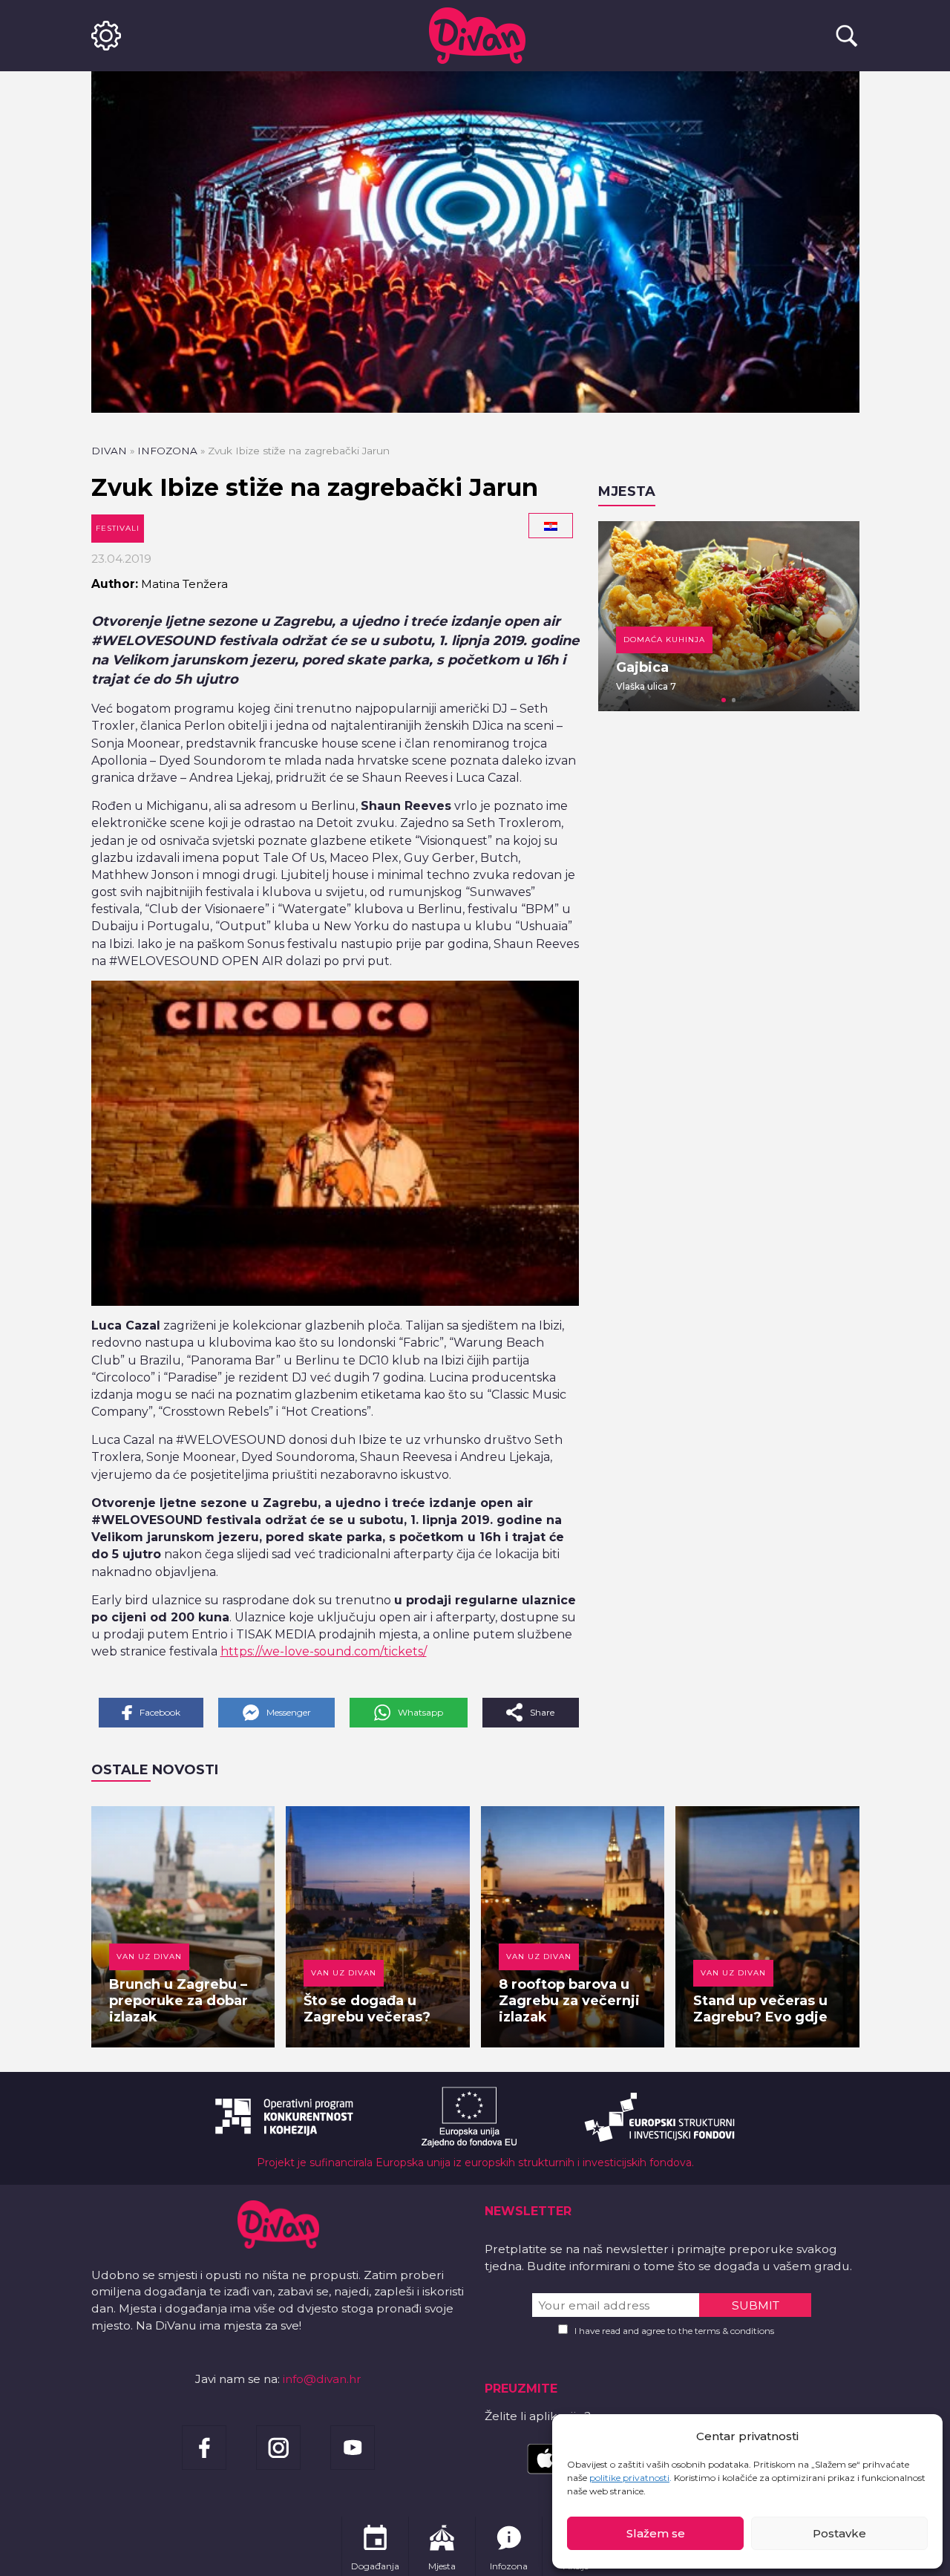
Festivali (118, 528)
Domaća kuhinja (664, 640)
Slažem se (656, 2533)
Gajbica (642, 667)
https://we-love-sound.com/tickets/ (324, 1651)
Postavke (839, 2533)
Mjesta (627, 491)
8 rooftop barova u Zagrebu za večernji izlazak (569, 2001)
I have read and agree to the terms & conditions (674, 2331)
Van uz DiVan (149, 1956)
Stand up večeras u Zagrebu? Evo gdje (760, 2009)
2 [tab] (734, 700)
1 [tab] (724, 700)
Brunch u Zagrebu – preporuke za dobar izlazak (178, 2001)
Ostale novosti (155, 1770)
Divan (109, 451)
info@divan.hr (322, 2379)
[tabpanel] (729, 616)
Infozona (167, 451)
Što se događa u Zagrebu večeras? (367, 2009)
